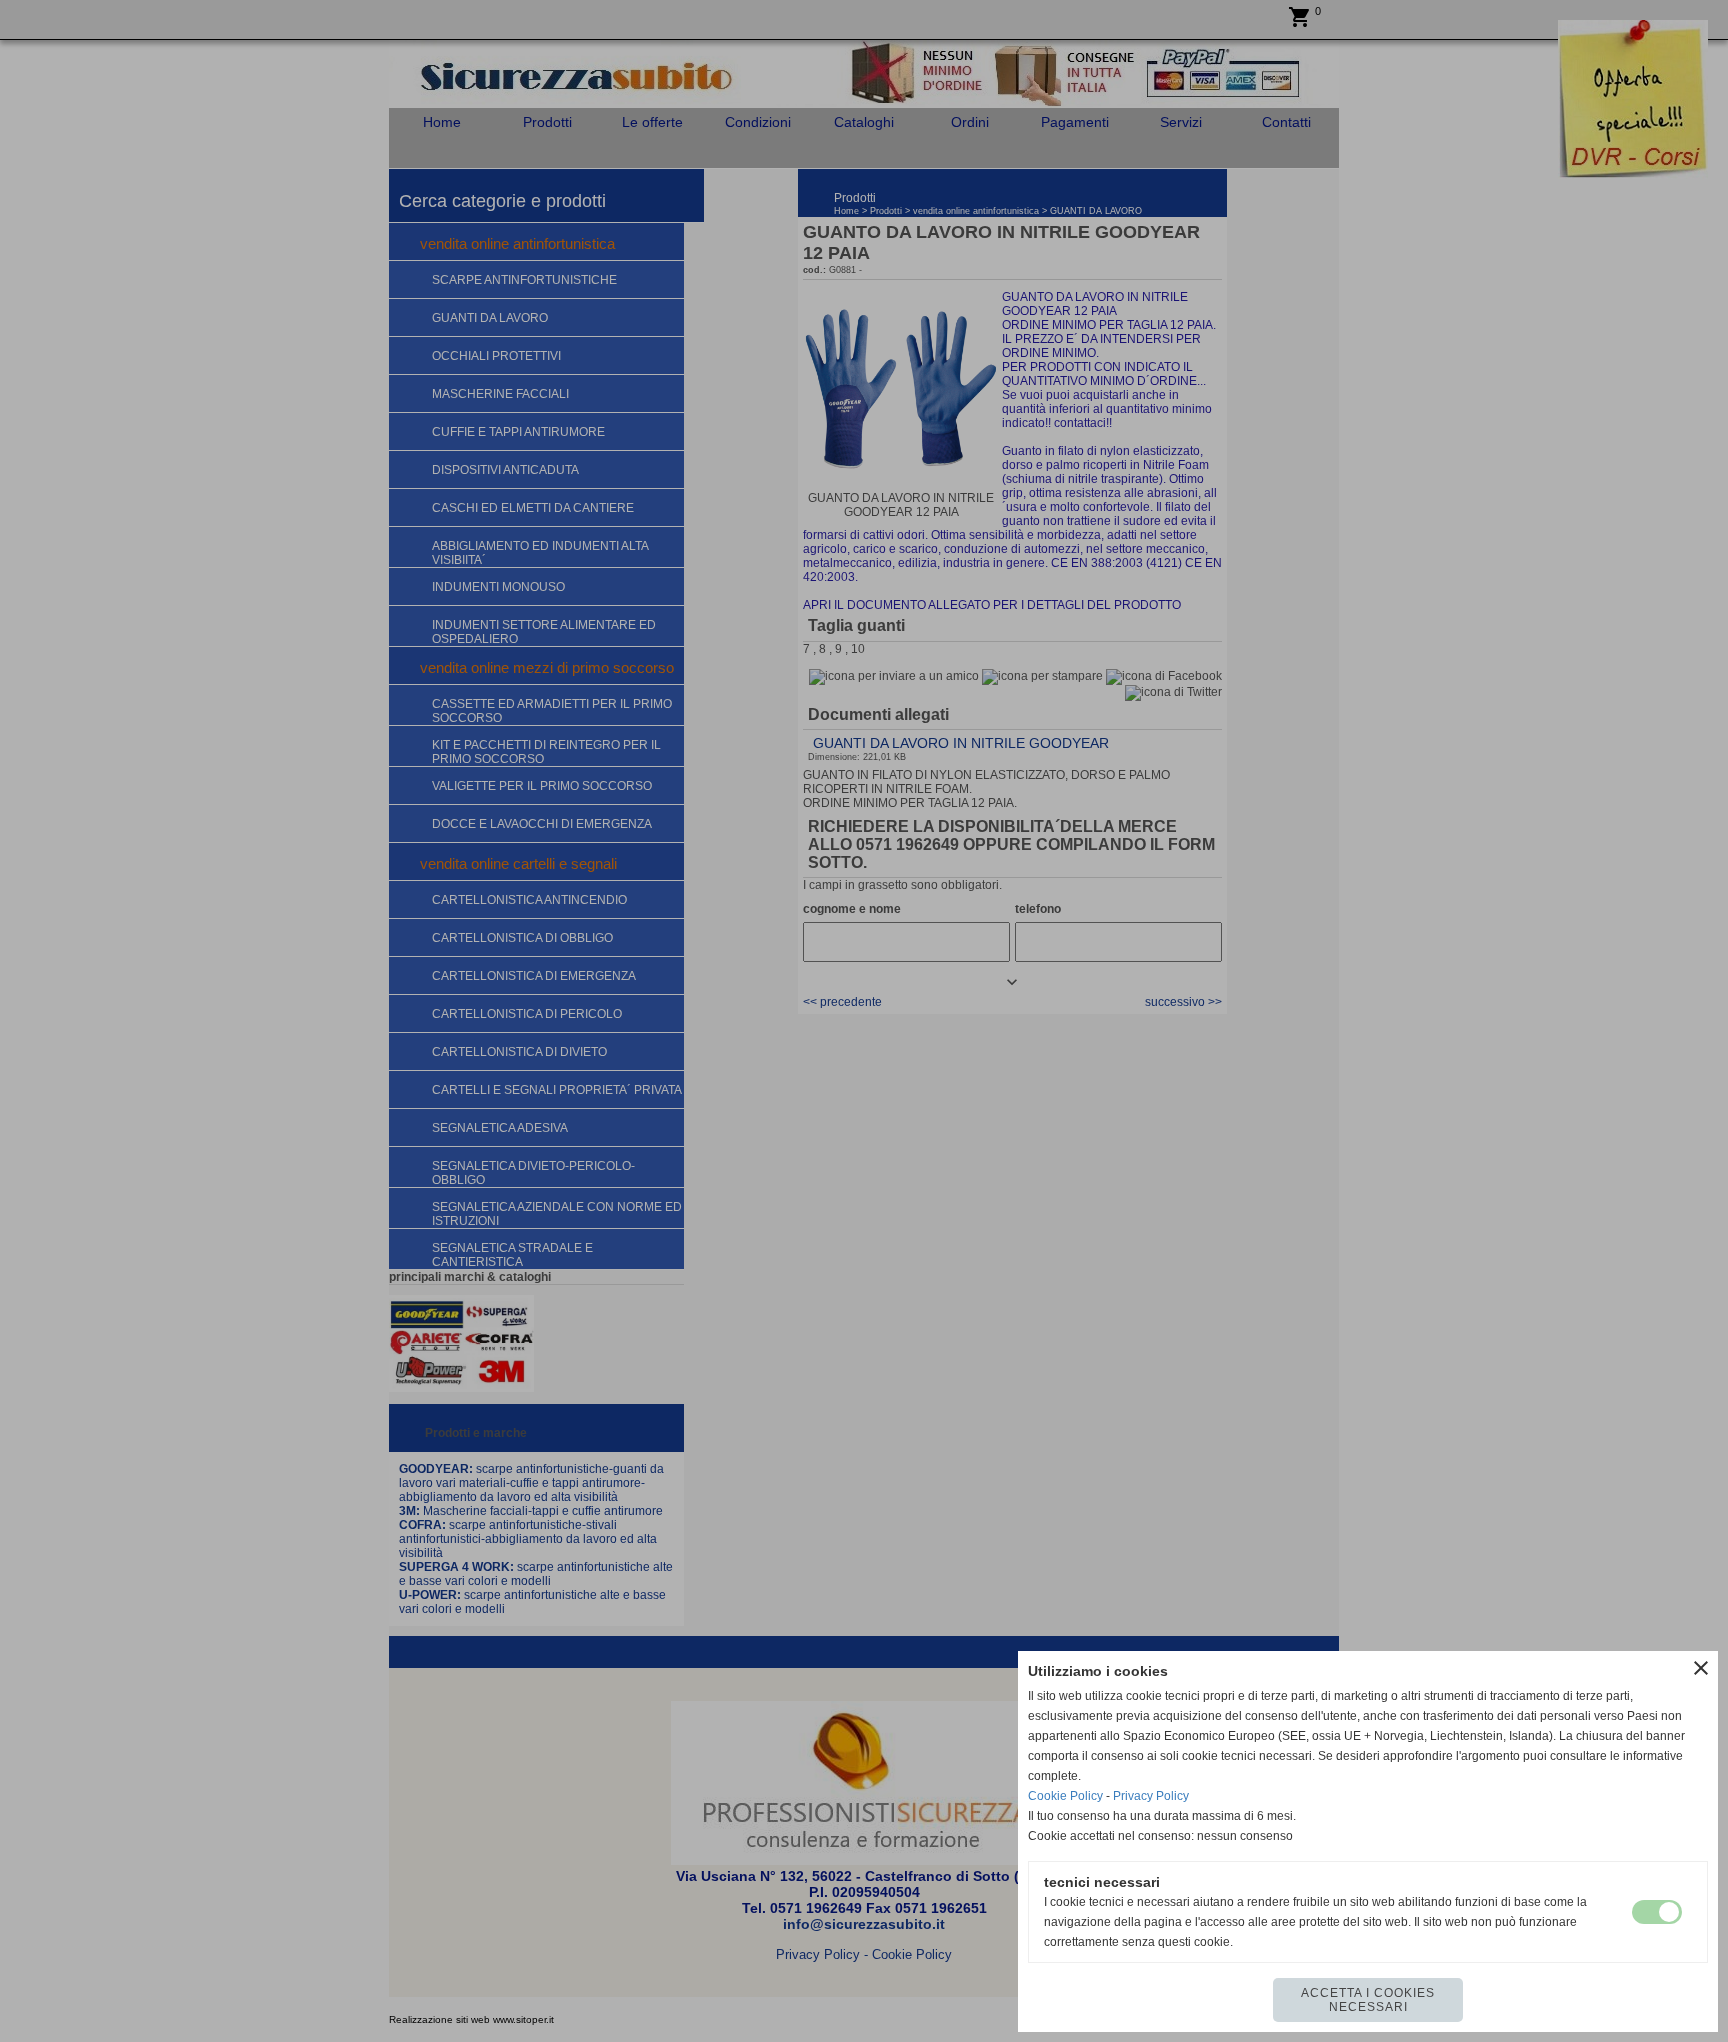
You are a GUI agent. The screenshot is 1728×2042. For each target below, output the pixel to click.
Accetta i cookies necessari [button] (1368, 2000)
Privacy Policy (1151, 1796)
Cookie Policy (1065, 1796)
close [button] (1701, 1668)
